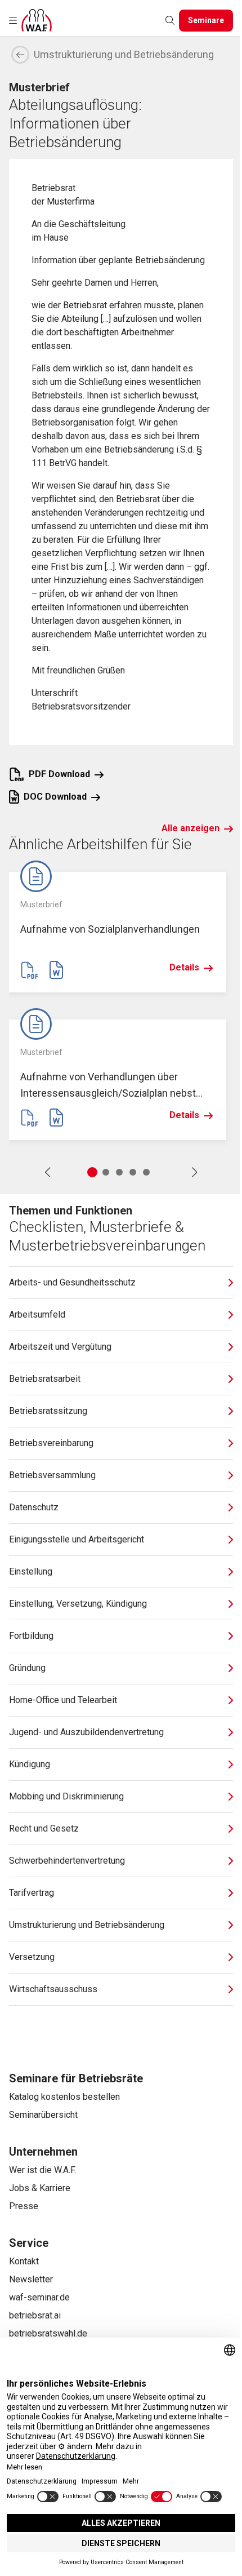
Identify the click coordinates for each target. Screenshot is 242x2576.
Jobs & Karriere (40, 2188)
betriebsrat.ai (35, 2315)
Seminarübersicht (43, 2115)
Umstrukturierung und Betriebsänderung (124, 54)
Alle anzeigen (191, 828)
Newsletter (31, 2279)
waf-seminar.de (39, 2297)
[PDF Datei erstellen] (29, 970)
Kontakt (24, 2261)
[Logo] (37, 20)
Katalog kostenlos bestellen (64, 2097)
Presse (24, 2206)
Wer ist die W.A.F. (42, 2170)
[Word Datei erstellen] (56, 970)
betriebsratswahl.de (48, 2333)
